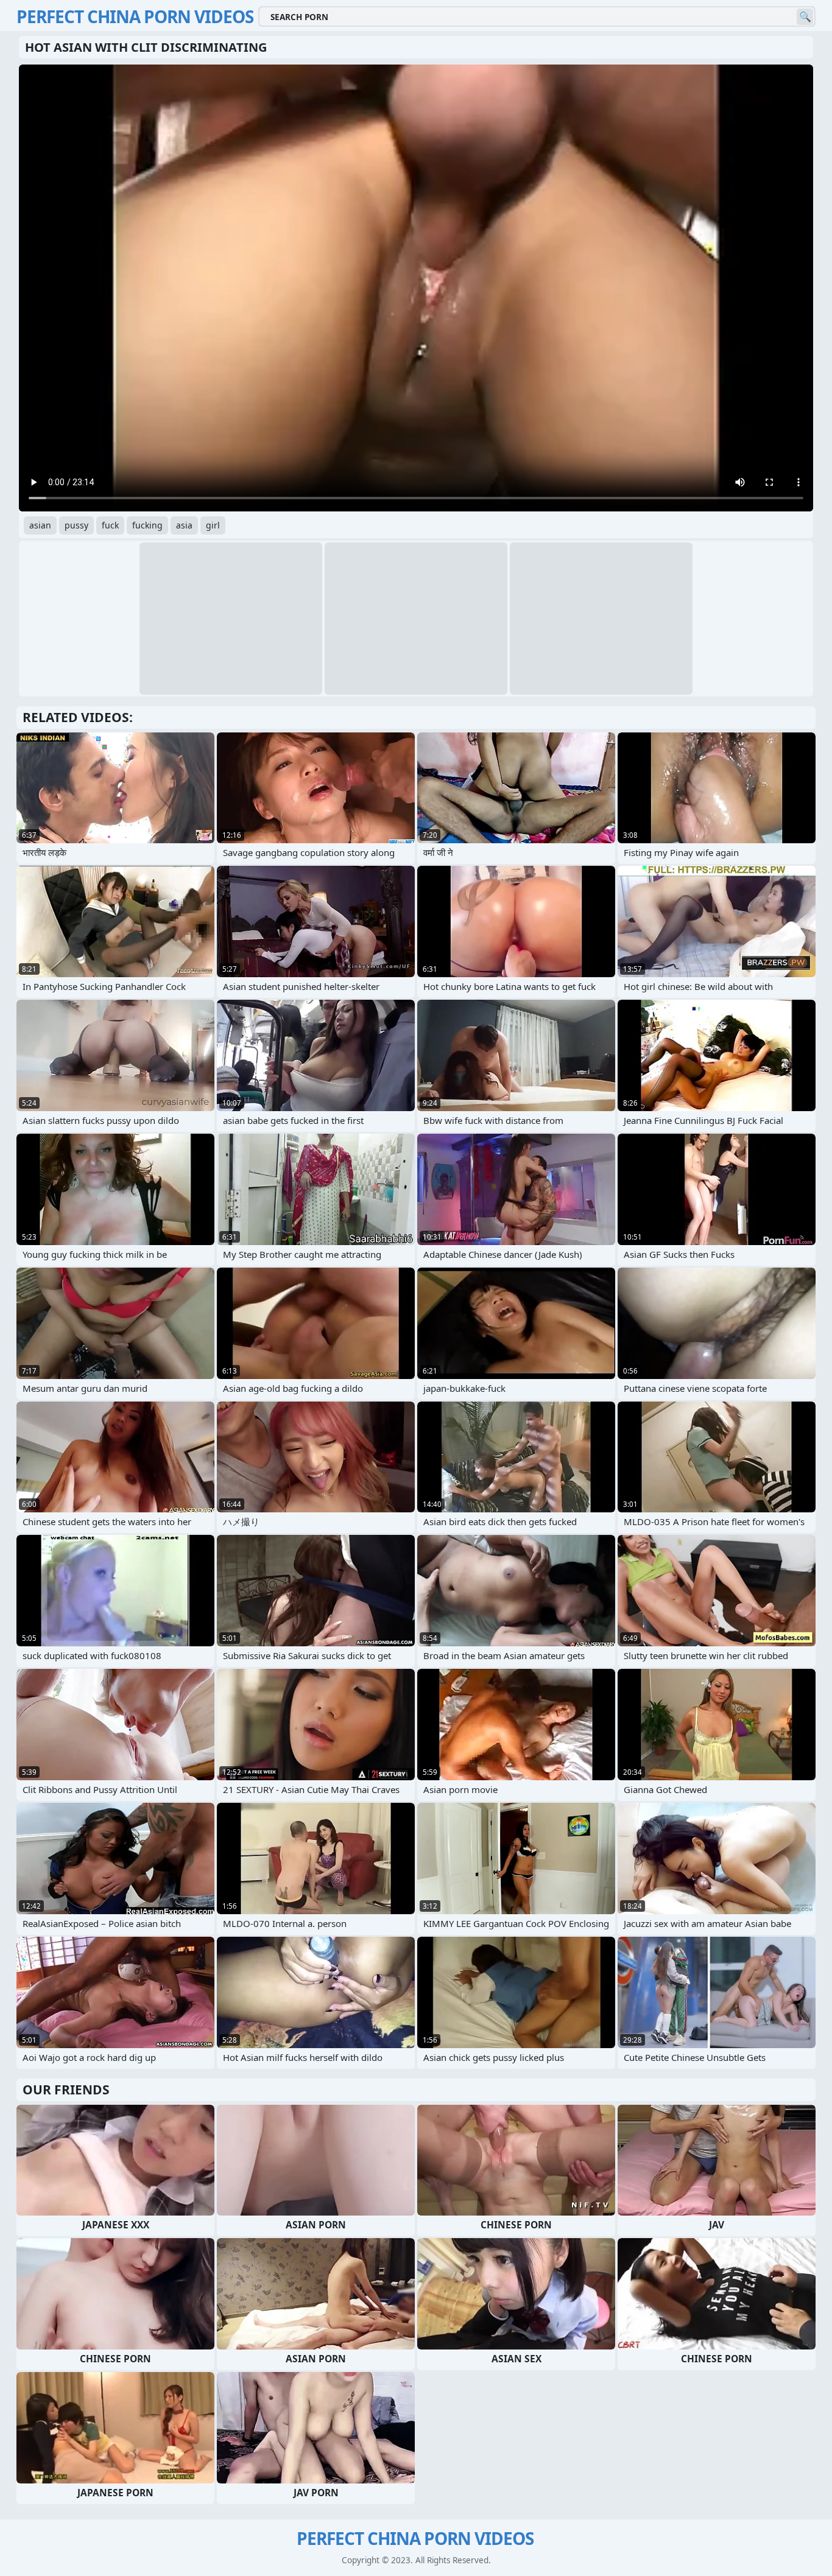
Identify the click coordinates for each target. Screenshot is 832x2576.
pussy (76, 525)
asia (184, 525)
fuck (110, 525)
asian (40, 525)
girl (213, 525)
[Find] (805, 17)
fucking (147, 525)
